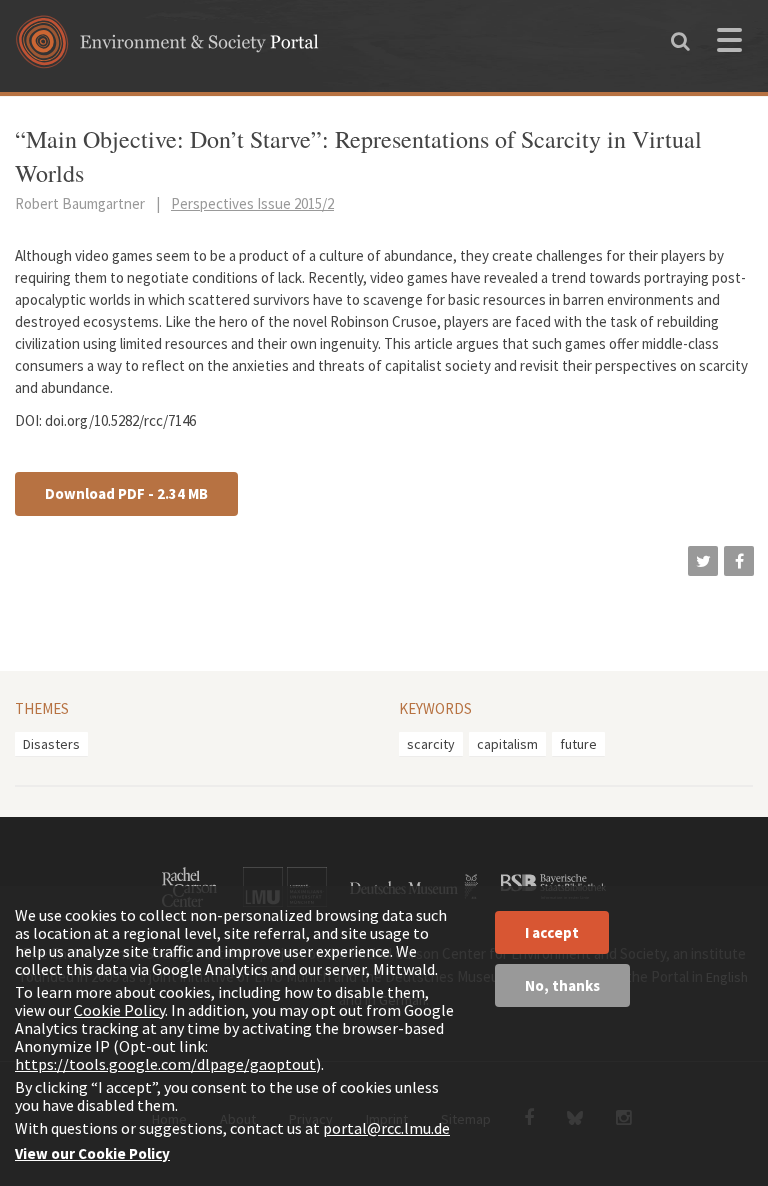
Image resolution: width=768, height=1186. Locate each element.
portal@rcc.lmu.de (386, 1128)
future (578, 744)
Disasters (51, 744)
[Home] (167, 48)
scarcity (431, 744)
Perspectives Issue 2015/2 (252, 203)
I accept (552, 932)
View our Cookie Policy (92, 1153)
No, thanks (562, 985)
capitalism (507, 744)
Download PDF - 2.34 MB (126, 493)
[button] (703, 561)
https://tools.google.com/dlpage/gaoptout (165, 1064)
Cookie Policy (119, 1010)
